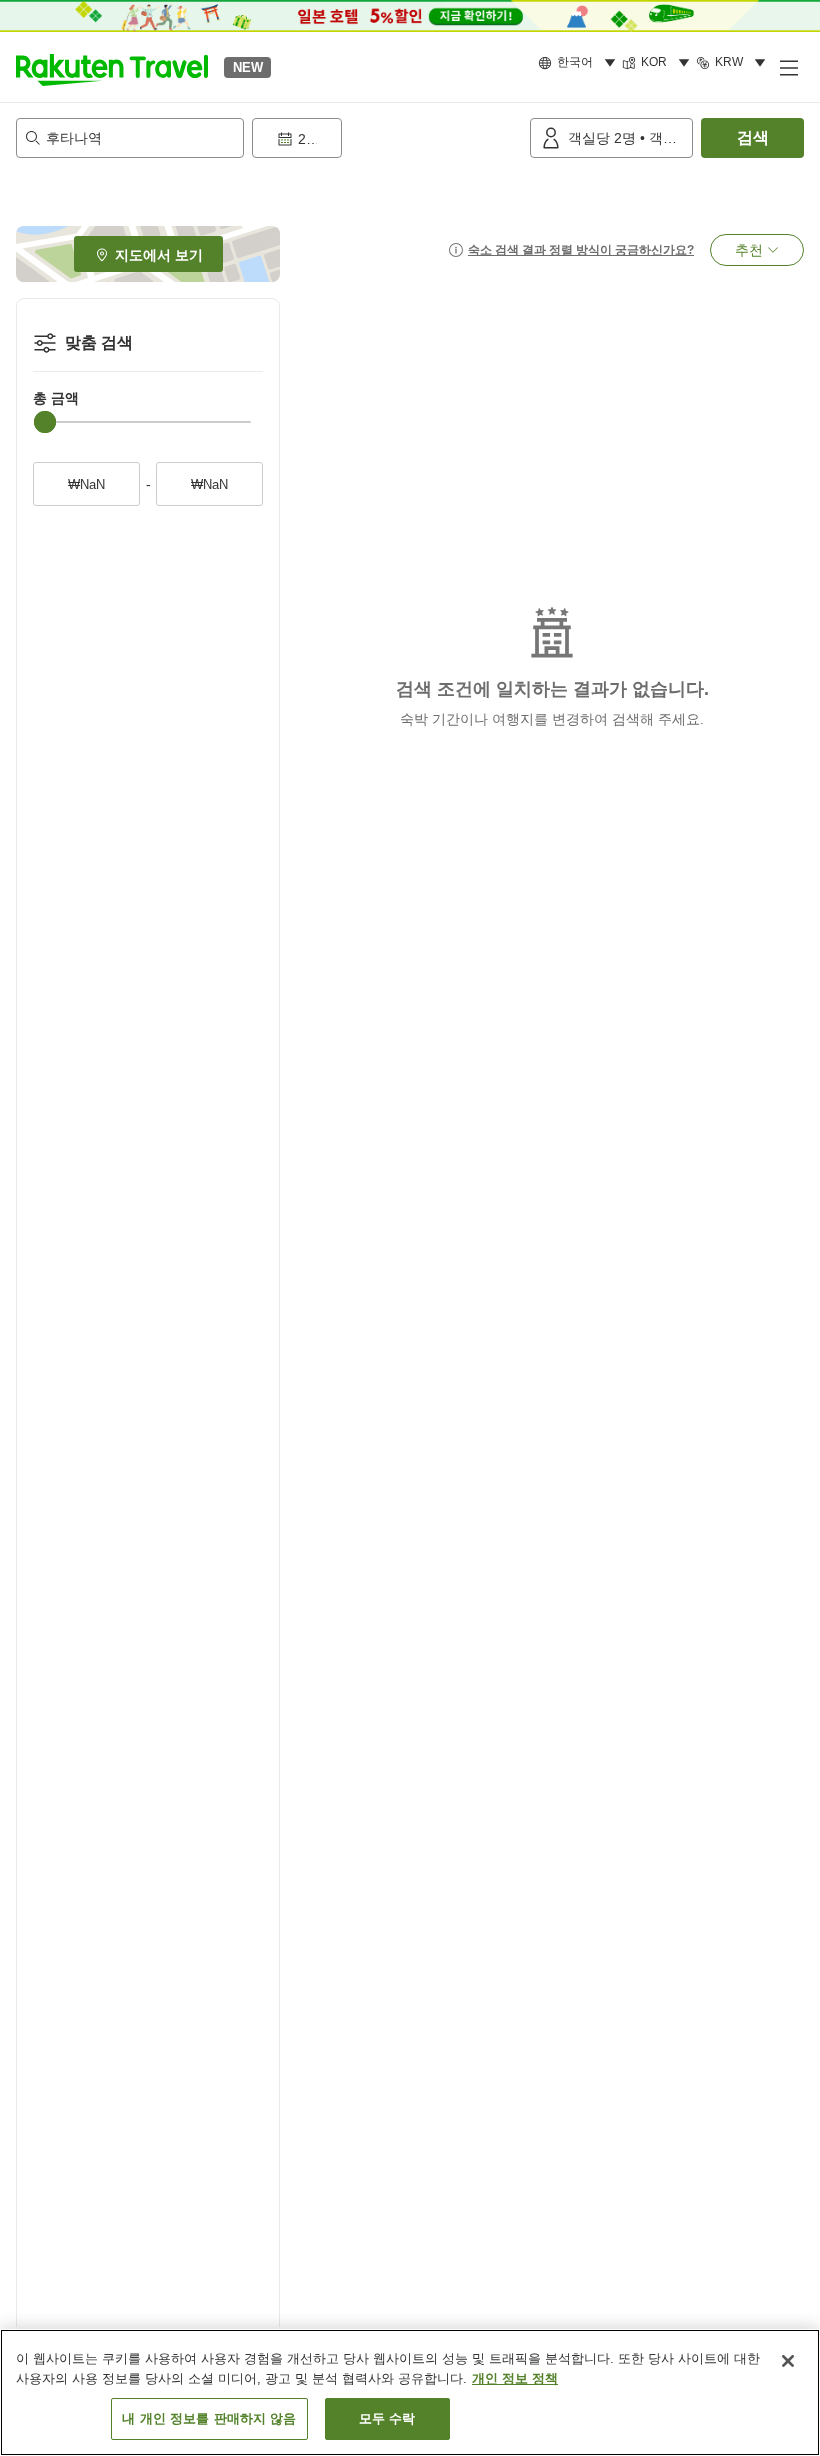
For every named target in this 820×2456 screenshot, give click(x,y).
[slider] (45, 422)
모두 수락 (387, 2418)
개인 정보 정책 (515, 2378)
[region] (410, 2392)
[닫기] (788, 2361)
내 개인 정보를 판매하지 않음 (209, 2418)
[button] (112, 67)
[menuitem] (580, 63)
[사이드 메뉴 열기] (788, 67)
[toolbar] (387, 138)
